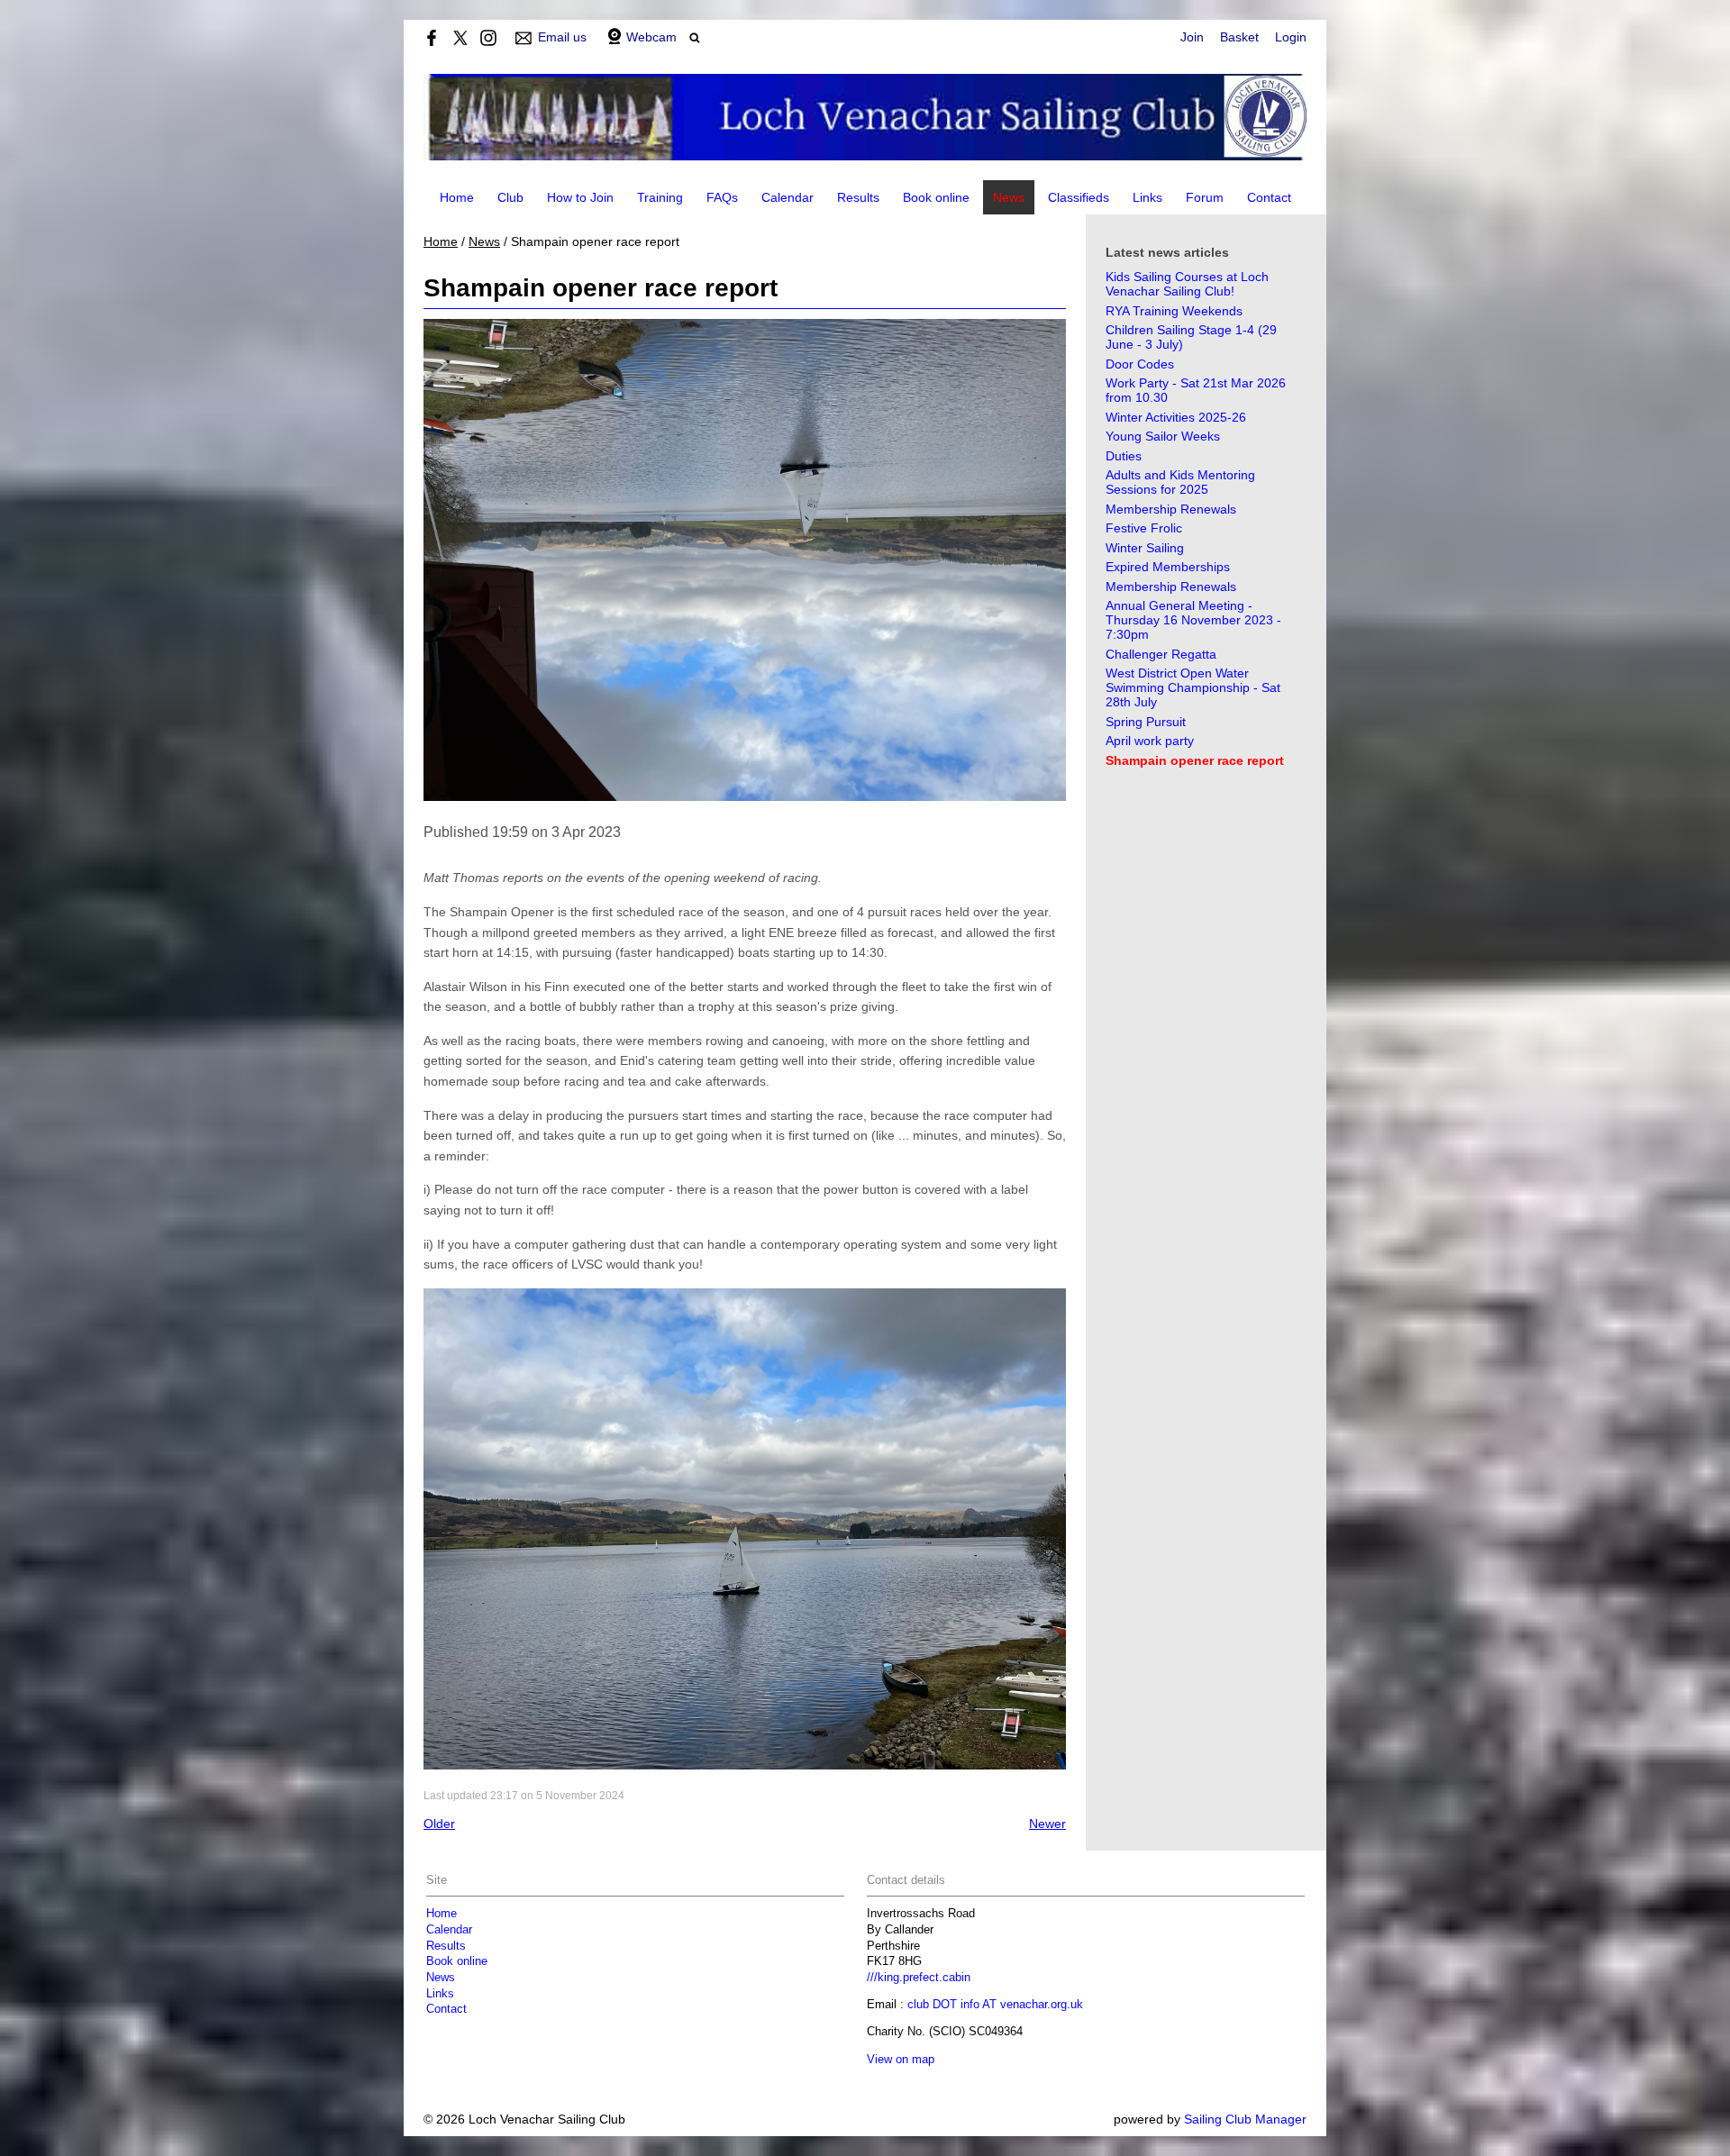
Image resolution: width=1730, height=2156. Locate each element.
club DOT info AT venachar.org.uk (995, 2005)
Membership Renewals (1171, 509)
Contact (1269, 197)
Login (1291, 37)
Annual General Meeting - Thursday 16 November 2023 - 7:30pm (1193, 620)
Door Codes (1140, 364)
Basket (1239, 37)
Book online (936, 197)
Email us (562, 37)
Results (858, 197)
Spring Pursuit (1146, 722)
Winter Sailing (1145, 548)
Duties (1124, 456)
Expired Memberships (1168, 567)
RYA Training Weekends (1174, 311)
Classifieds (1079, 197)
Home (457, 197)
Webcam (651, 37)
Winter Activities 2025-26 (1176, 417)
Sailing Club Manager (1245, 2119)
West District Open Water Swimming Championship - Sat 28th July (1193, 687)
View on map (901, 2060)
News (1009, 197)
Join (1192, 37)
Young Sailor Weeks (1163, 436)
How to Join (580, 197)
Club (510, 197)
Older (439, 1824)
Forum (1205, 197)
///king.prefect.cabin (919, 1978)
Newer (1047, 1824)
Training (660, 197)
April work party (1150, 741)
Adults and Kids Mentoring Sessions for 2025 (1180, 482)
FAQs (722, 197)
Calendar (788, 197)
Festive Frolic (1144, 528)
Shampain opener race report (1195, 760)
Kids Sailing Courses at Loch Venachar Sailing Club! (1187, 284)
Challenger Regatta (1161, 654)
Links (1147, 197)
